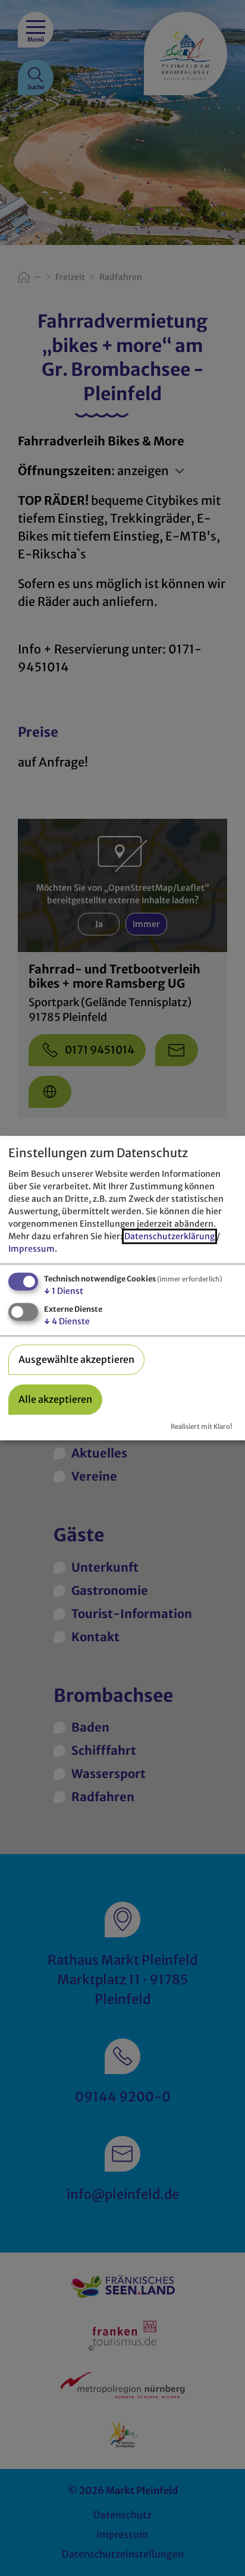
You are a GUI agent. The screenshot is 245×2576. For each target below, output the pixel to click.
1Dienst (64, 1291)
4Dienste (67, 1321)
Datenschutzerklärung (169, 1236)
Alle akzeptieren (55, 1399)
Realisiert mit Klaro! (201, 1427)
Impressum (32, 1249)
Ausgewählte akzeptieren (76, 1359)
